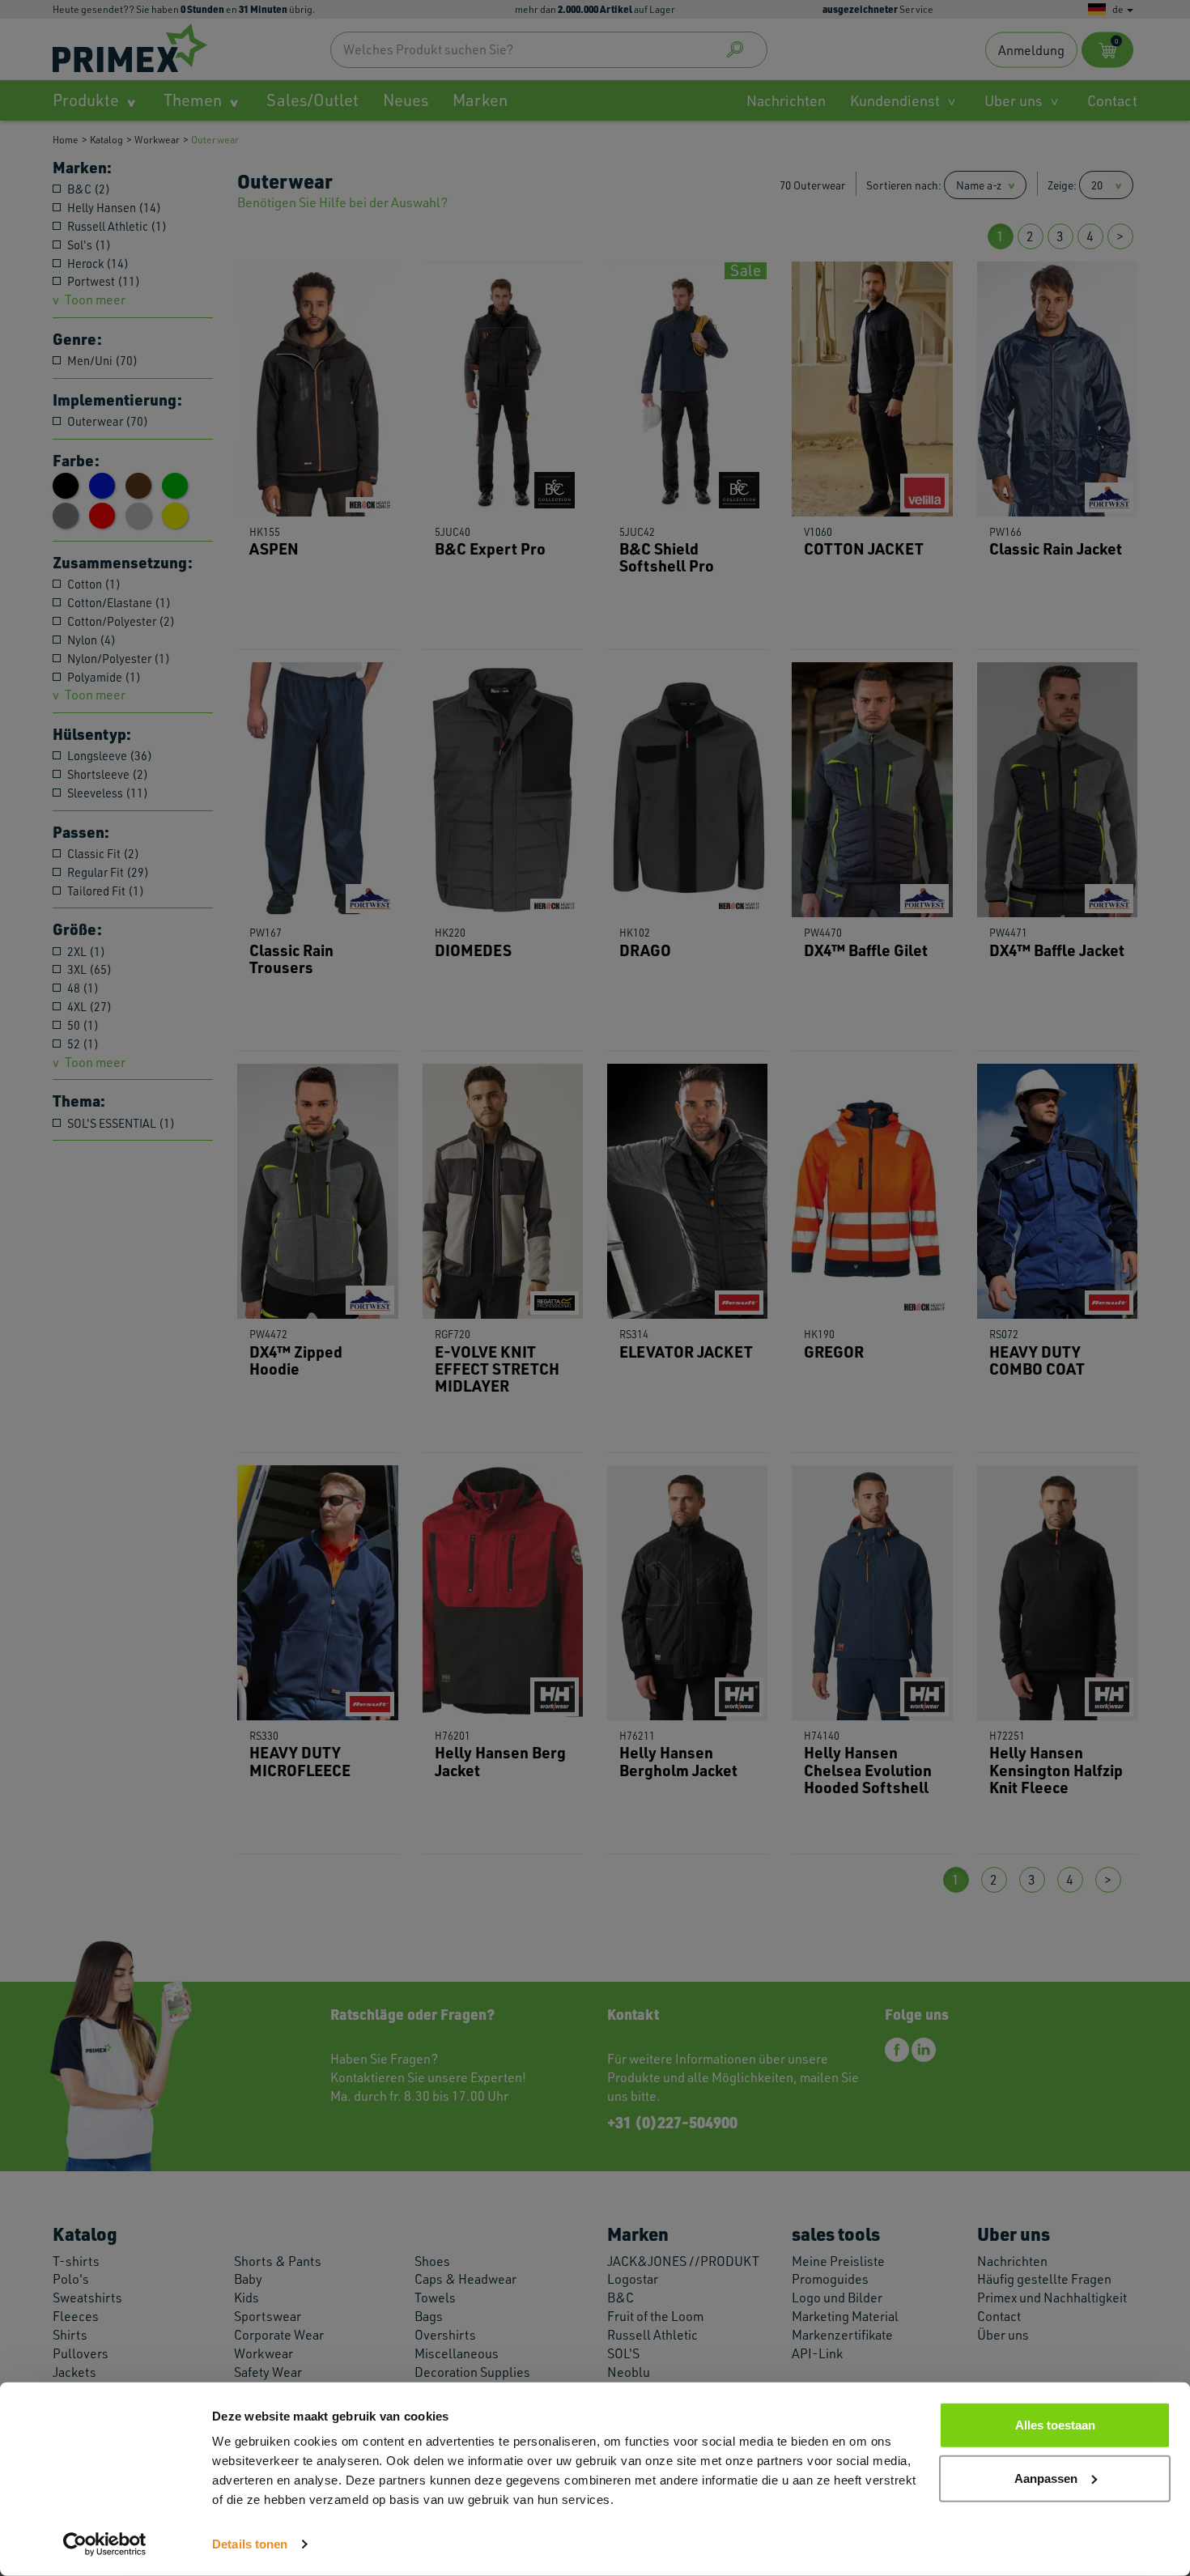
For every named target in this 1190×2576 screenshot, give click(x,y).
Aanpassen (1046, 2478)
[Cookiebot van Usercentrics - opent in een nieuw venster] (105, 2544)
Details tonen (250, 2544)
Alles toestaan (1055, 2425)
